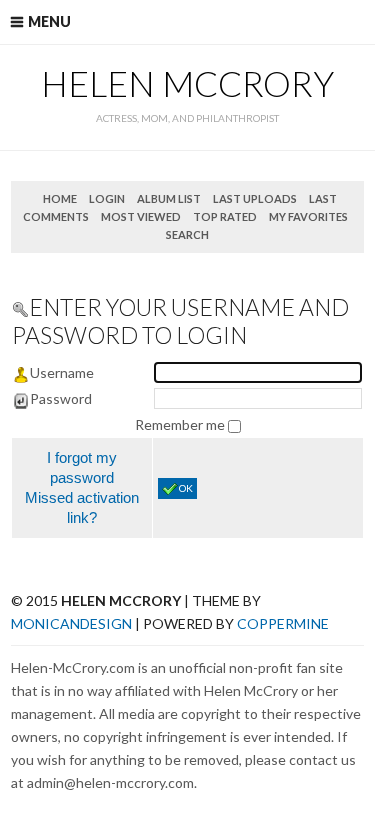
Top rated (225, 216)
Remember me (181, 424)
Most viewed (141, 216)
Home (60, 198)
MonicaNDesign (71, 623)
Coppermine (283, 623)
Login (107, 198)
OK (186, 488)
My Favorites (308, 216)
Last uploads (255, 198)
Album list (169, 198)
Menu (49, 21)
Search (187, 234)
